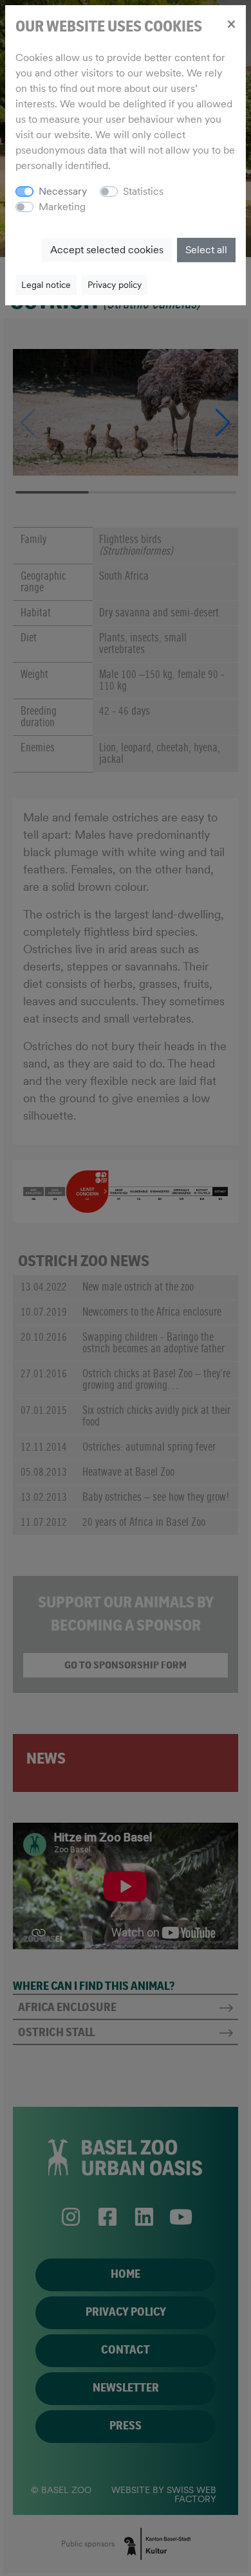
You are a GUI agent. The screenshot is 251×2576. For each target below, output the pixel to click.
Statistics (143, 191)
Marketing (62, 207)
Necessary (63, 191)
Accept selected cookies (107, 250)
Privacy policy (115, 285)
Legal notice (46, 285)
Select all (206, 250)
